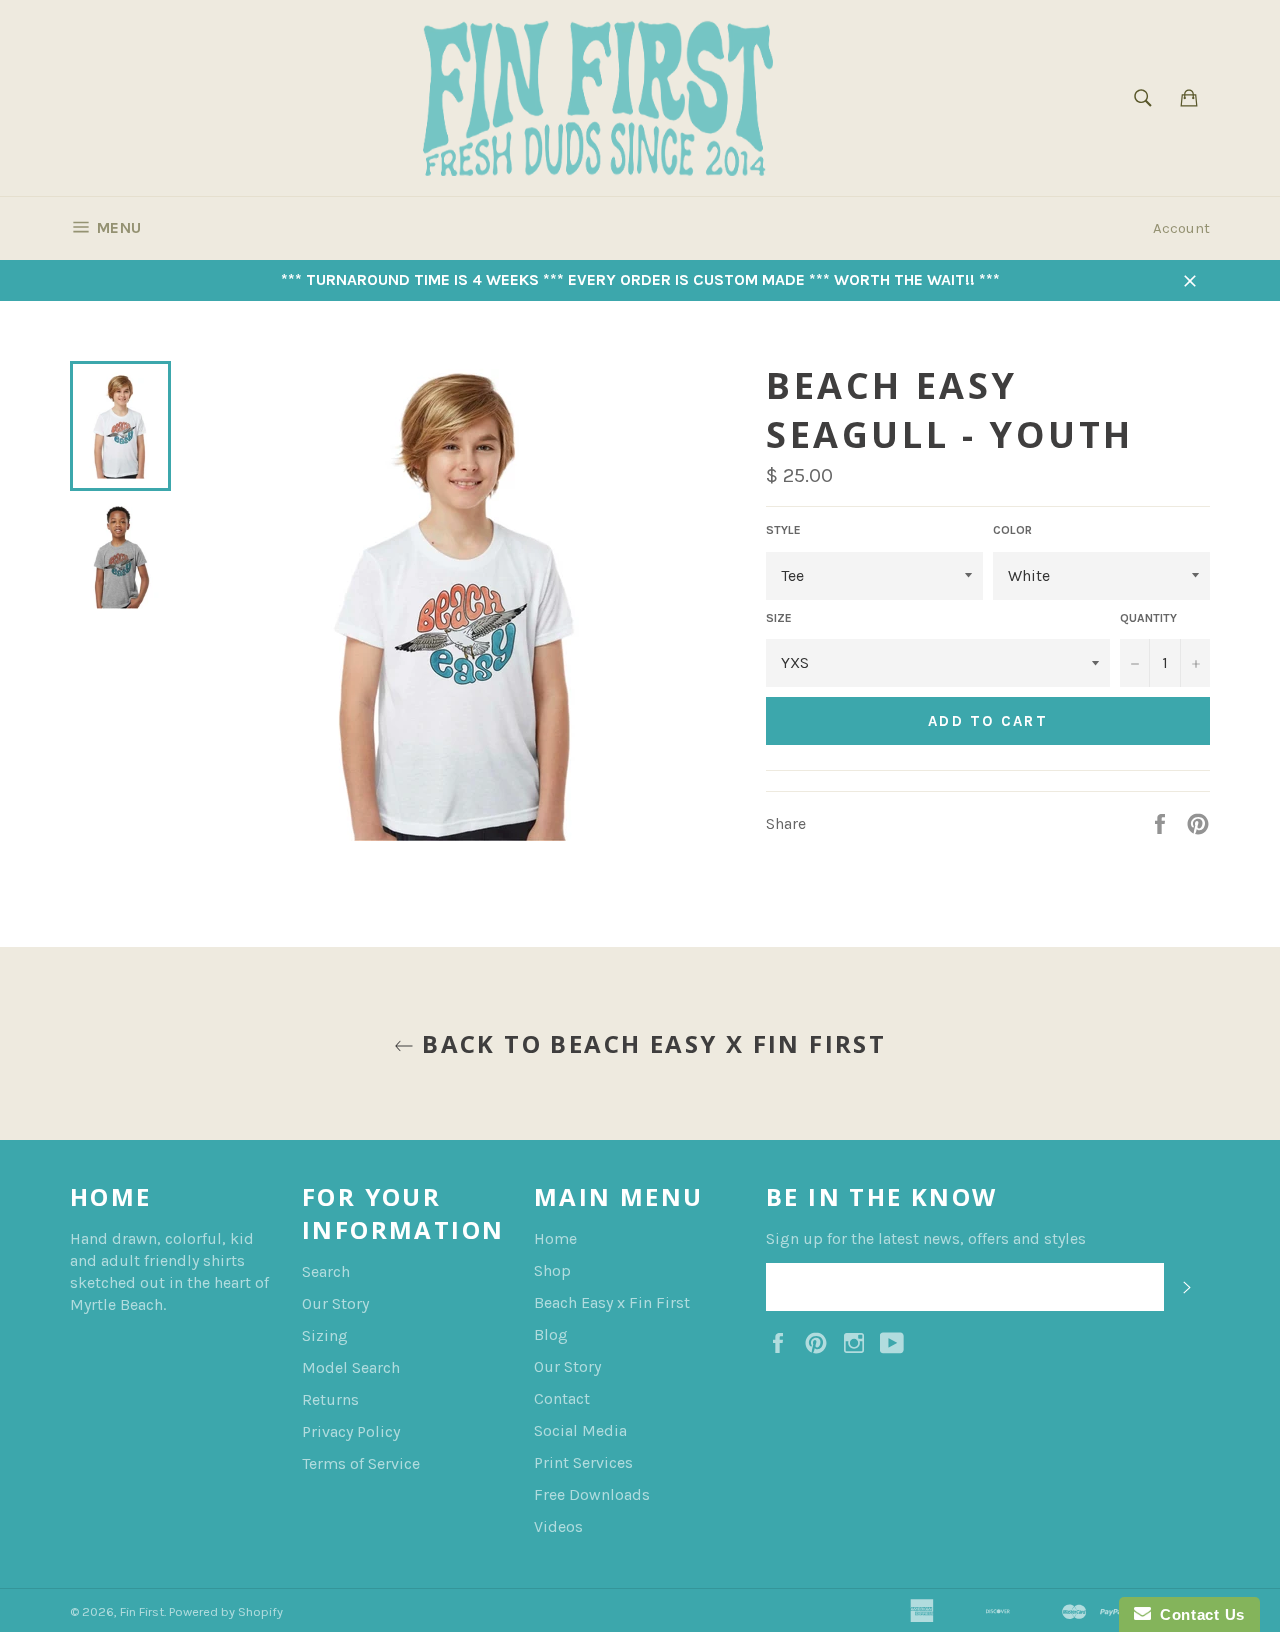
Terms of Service (361, 1463)
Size (779, 618)
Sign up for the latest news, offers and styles (926, 1238)
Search (326, 1271)
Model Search (351, 1367)
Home (555, 1238)
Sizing (325, 1335)
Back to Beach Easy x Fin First (650, 1043)
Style (783, 530)
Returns (330, 1399)
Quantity (1148, 618)
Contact (562, 1398)
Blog (551, 1334)
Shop (552, 1270)
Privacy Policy (351, 1431)
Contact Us (1198, 1614)
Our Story (335, 1303)
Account (1181, 228)
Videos (558, 1526)
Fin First (142, 1611)
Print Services (583, 1462)
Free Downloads (592, 1494)
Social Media (580, 1430)
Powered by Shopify (226, 1611)
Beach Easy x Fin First (612, 1302)
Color (1012, 530)
